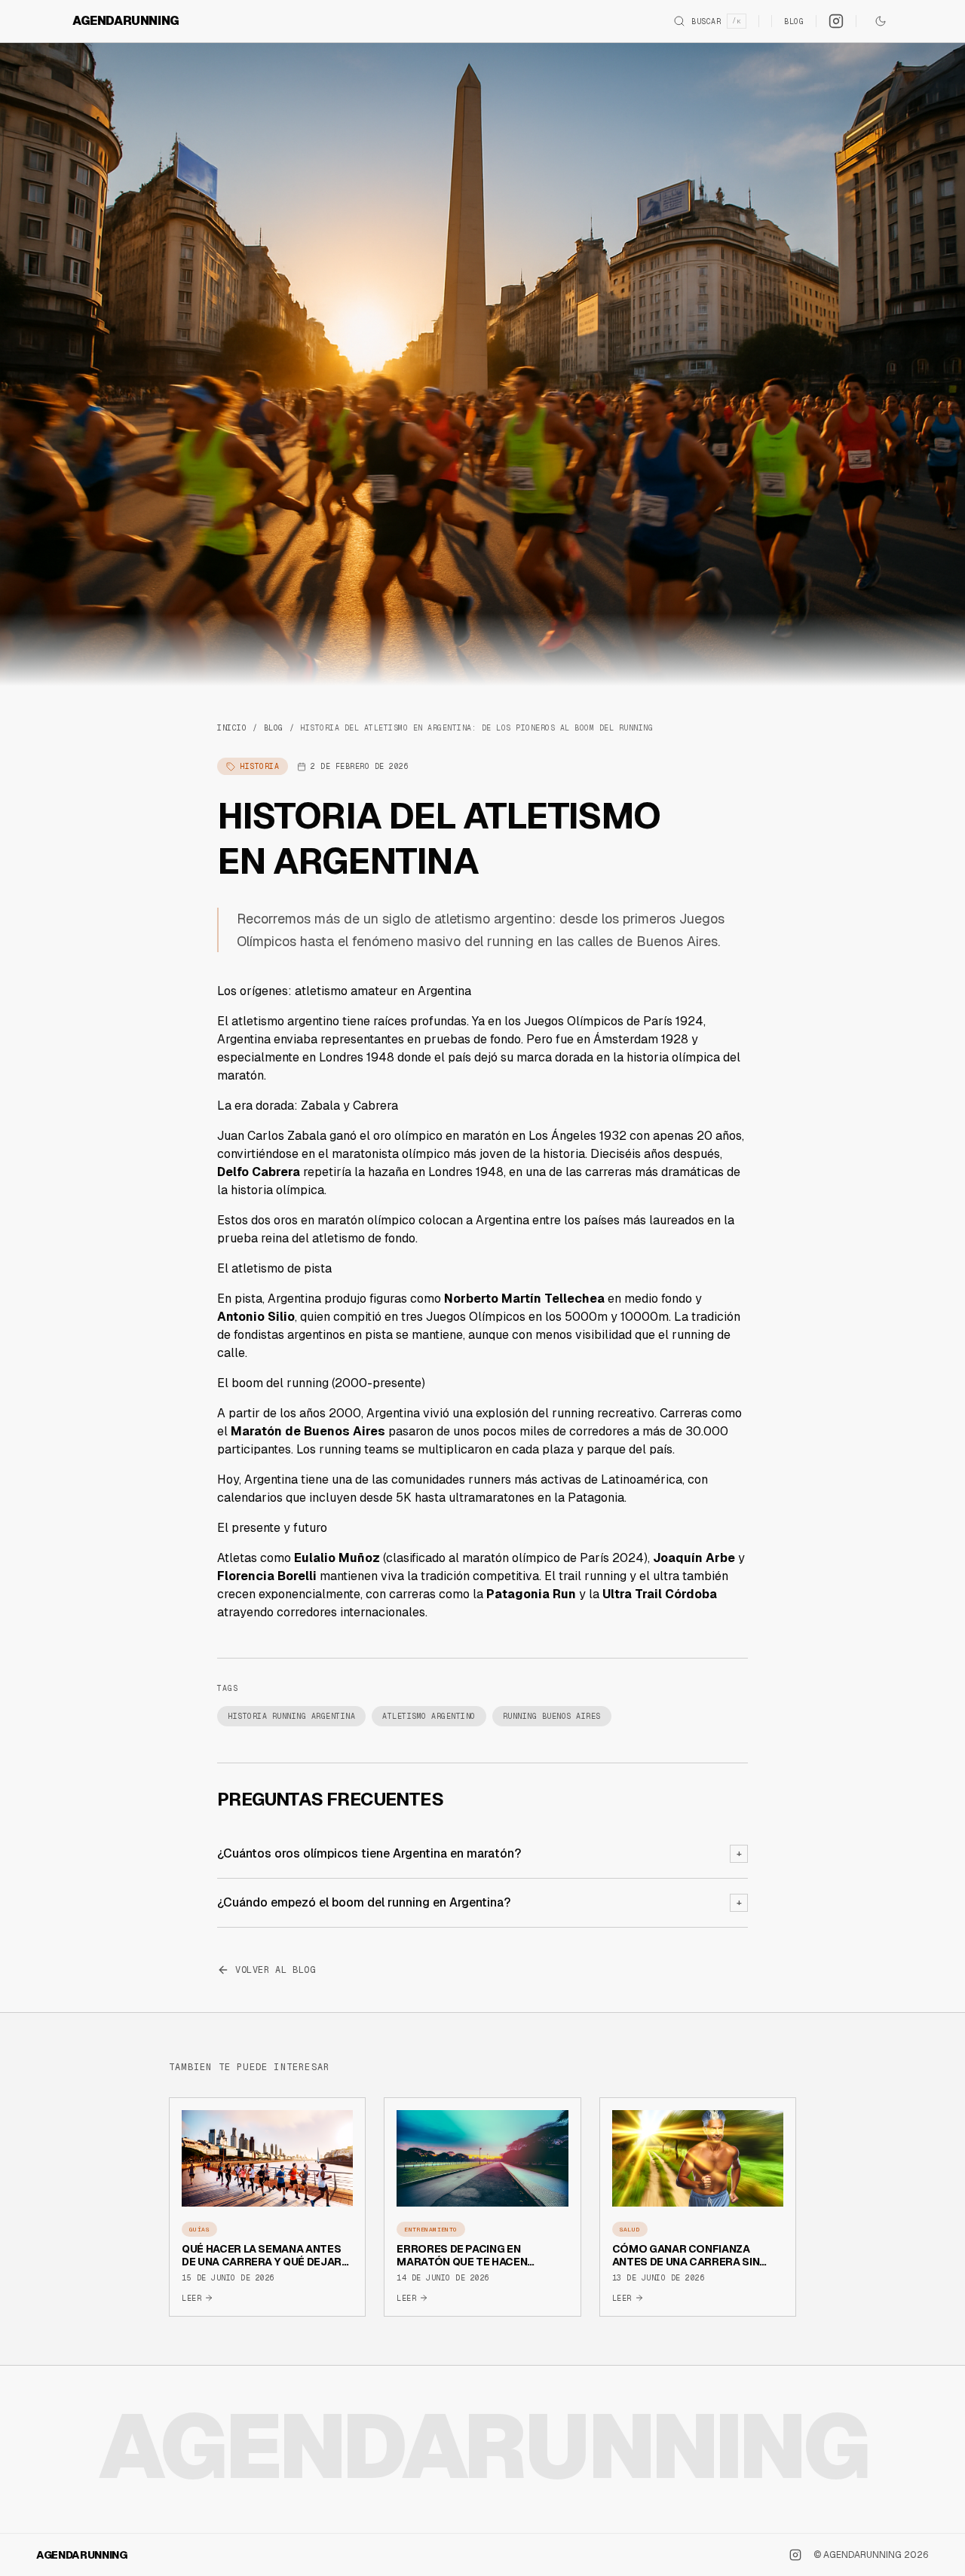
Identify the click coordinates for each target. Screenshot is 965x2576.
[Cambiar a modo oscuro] (881, 21)
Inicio (232, 728)
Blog (794, 21)
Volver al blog (275, 1970)
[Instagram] (836, 21)
